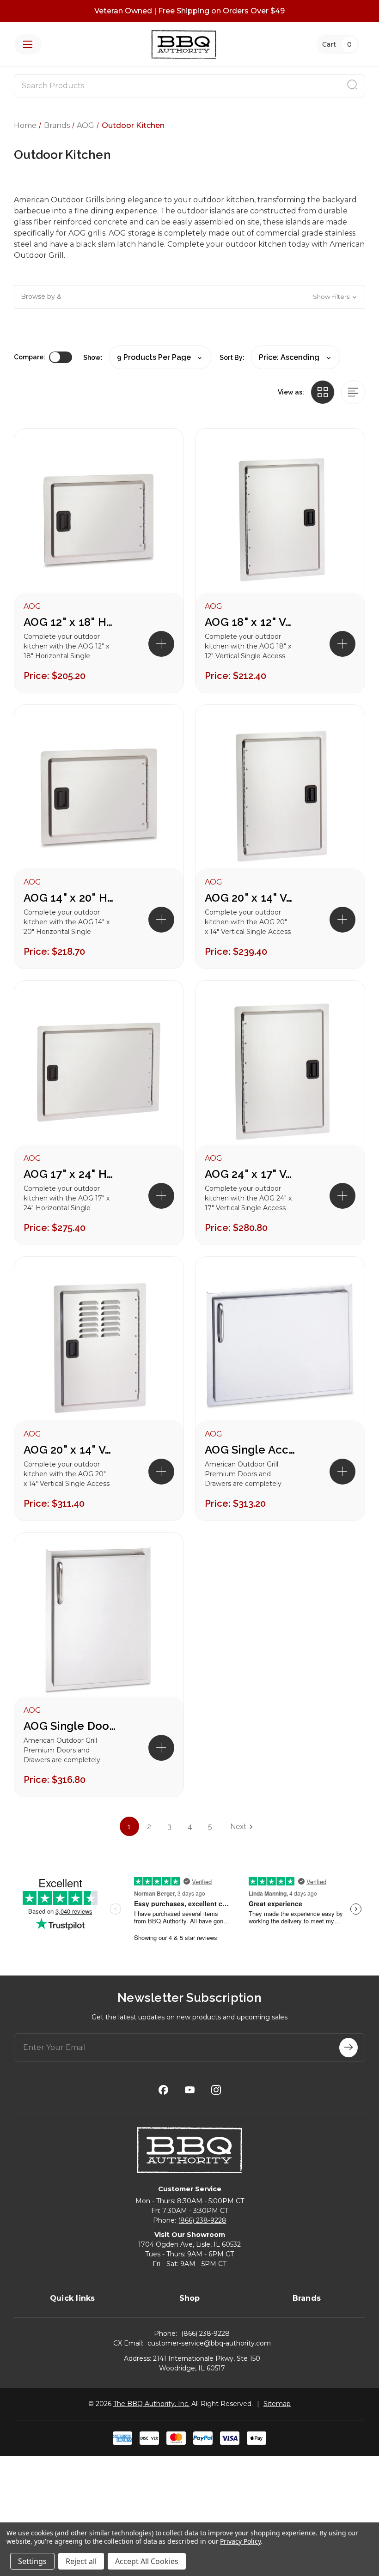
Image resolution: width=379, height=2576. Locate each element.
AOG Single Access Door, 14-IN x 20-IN (251, 1450)
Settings (32, 2561)
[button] (189, 297)
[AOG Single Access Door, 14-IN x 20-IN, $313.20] (280, 1348)
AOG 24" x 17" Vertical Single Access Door (251, 1174)
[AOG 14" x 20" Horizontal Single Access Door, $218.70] (99, 796)
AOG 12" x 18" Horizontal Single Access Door (70, 622)
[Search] (352, 86)
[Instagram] (216, 2090)
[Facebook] (163, 2090)
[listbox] (296, 357)
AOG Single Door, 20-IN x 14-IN (70, 1726)
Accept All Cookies (147, 2561)
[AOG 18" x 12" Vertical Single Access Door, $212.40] (280, 520)
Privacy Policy (240, 2541)
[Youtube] (190, 2090)
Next (238, 1827)
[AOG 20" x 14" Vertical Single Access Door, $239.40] (280, 796)
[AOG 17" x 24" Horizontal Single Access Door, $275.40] (99, 1072)
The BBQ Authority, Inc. (151, 2404)
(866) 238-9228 (202, 2220)
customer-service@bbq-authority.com (209, 2343)
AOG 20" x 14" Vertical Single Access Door (251, 898)
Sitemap (277, 2404)
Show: (93, 358)
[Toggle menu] (28, 44)
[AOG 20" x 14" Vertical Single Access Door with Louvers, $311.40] (99, 1348)
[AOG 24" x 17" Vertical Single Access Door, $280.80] (280, 1072)
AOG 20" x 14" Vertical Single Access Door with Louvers (70, 1450)
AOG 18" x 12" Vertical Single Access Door (251, 622)
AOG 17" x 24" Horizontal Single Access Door (70, 1174)
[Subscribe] (348, 2048)
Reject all (81, 2561)
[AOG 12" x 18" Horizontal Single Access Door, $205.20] (99, 520)
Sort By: (232, 358)
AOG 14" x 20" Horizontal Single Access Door (70, 898)
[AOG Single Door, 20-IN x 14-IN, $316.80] (99, 1624)
